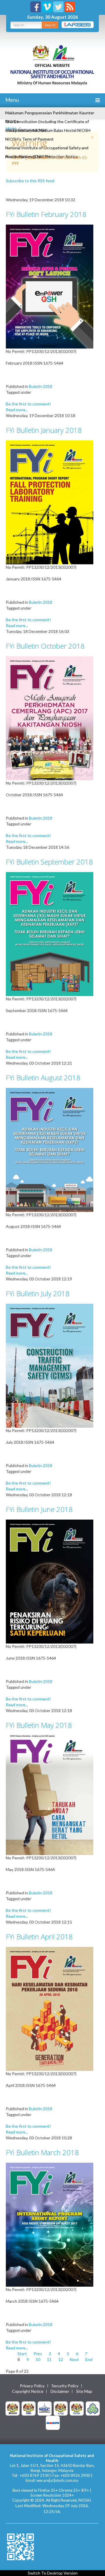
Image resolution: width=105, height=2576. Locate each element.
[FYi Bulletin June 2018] (50, 1581)
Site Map (84, 2391)
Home (11, 128)
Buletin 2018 (41, 386)
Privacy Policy (32, 2386)
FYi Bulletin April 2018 (39, 1937)
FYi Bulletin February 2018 (46, 214)
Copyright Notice (28, 2391)
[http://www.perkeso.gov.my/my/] (93, 2408)
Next (74, 2359)
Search (50, 25)
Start (22, 2354)
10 (38, 2359)
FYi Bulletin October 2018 (45, 646)
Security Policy (65, 2386)
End (89, 2359)
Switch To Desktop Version (53, 2573)
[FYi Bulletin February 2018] (50, 286)
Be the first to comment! (28, 404)
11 (49, 2359)
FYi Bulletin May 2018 (39, 1725)
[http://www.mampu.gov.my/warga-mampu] (53, 2422)
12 (61, 2359)
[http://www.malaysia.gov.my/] (13, 2408)
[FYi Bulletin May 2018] (50, 1795)
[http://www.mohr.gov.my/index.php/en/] (61, 2408)
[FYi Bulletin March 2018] (50, 2224)
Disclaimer (60, 2391)
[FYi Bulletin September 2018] (50, 933)
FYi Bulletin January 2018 (44, 430)
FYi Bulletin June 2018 (39, 1509)
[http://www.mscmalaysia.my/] (45, 2408)
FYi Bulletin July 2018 (38, 1293)
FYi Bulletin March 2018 (42, 2152)
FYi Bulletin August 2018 (43, 1078)
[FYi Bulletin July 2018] (50, 1365)
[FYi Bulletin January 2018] (50, 502)
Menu (12, 100)
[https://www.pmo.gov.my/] (29, 2408)
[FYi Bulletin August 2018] (50, 1149)
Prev (38, 2354)
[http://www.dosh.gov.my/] (77, 2408)
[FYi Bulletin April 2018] (50, 2008)
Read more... (17, 410)
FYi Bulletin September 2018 (49, 862)
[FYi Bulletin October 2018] (50, 718)
